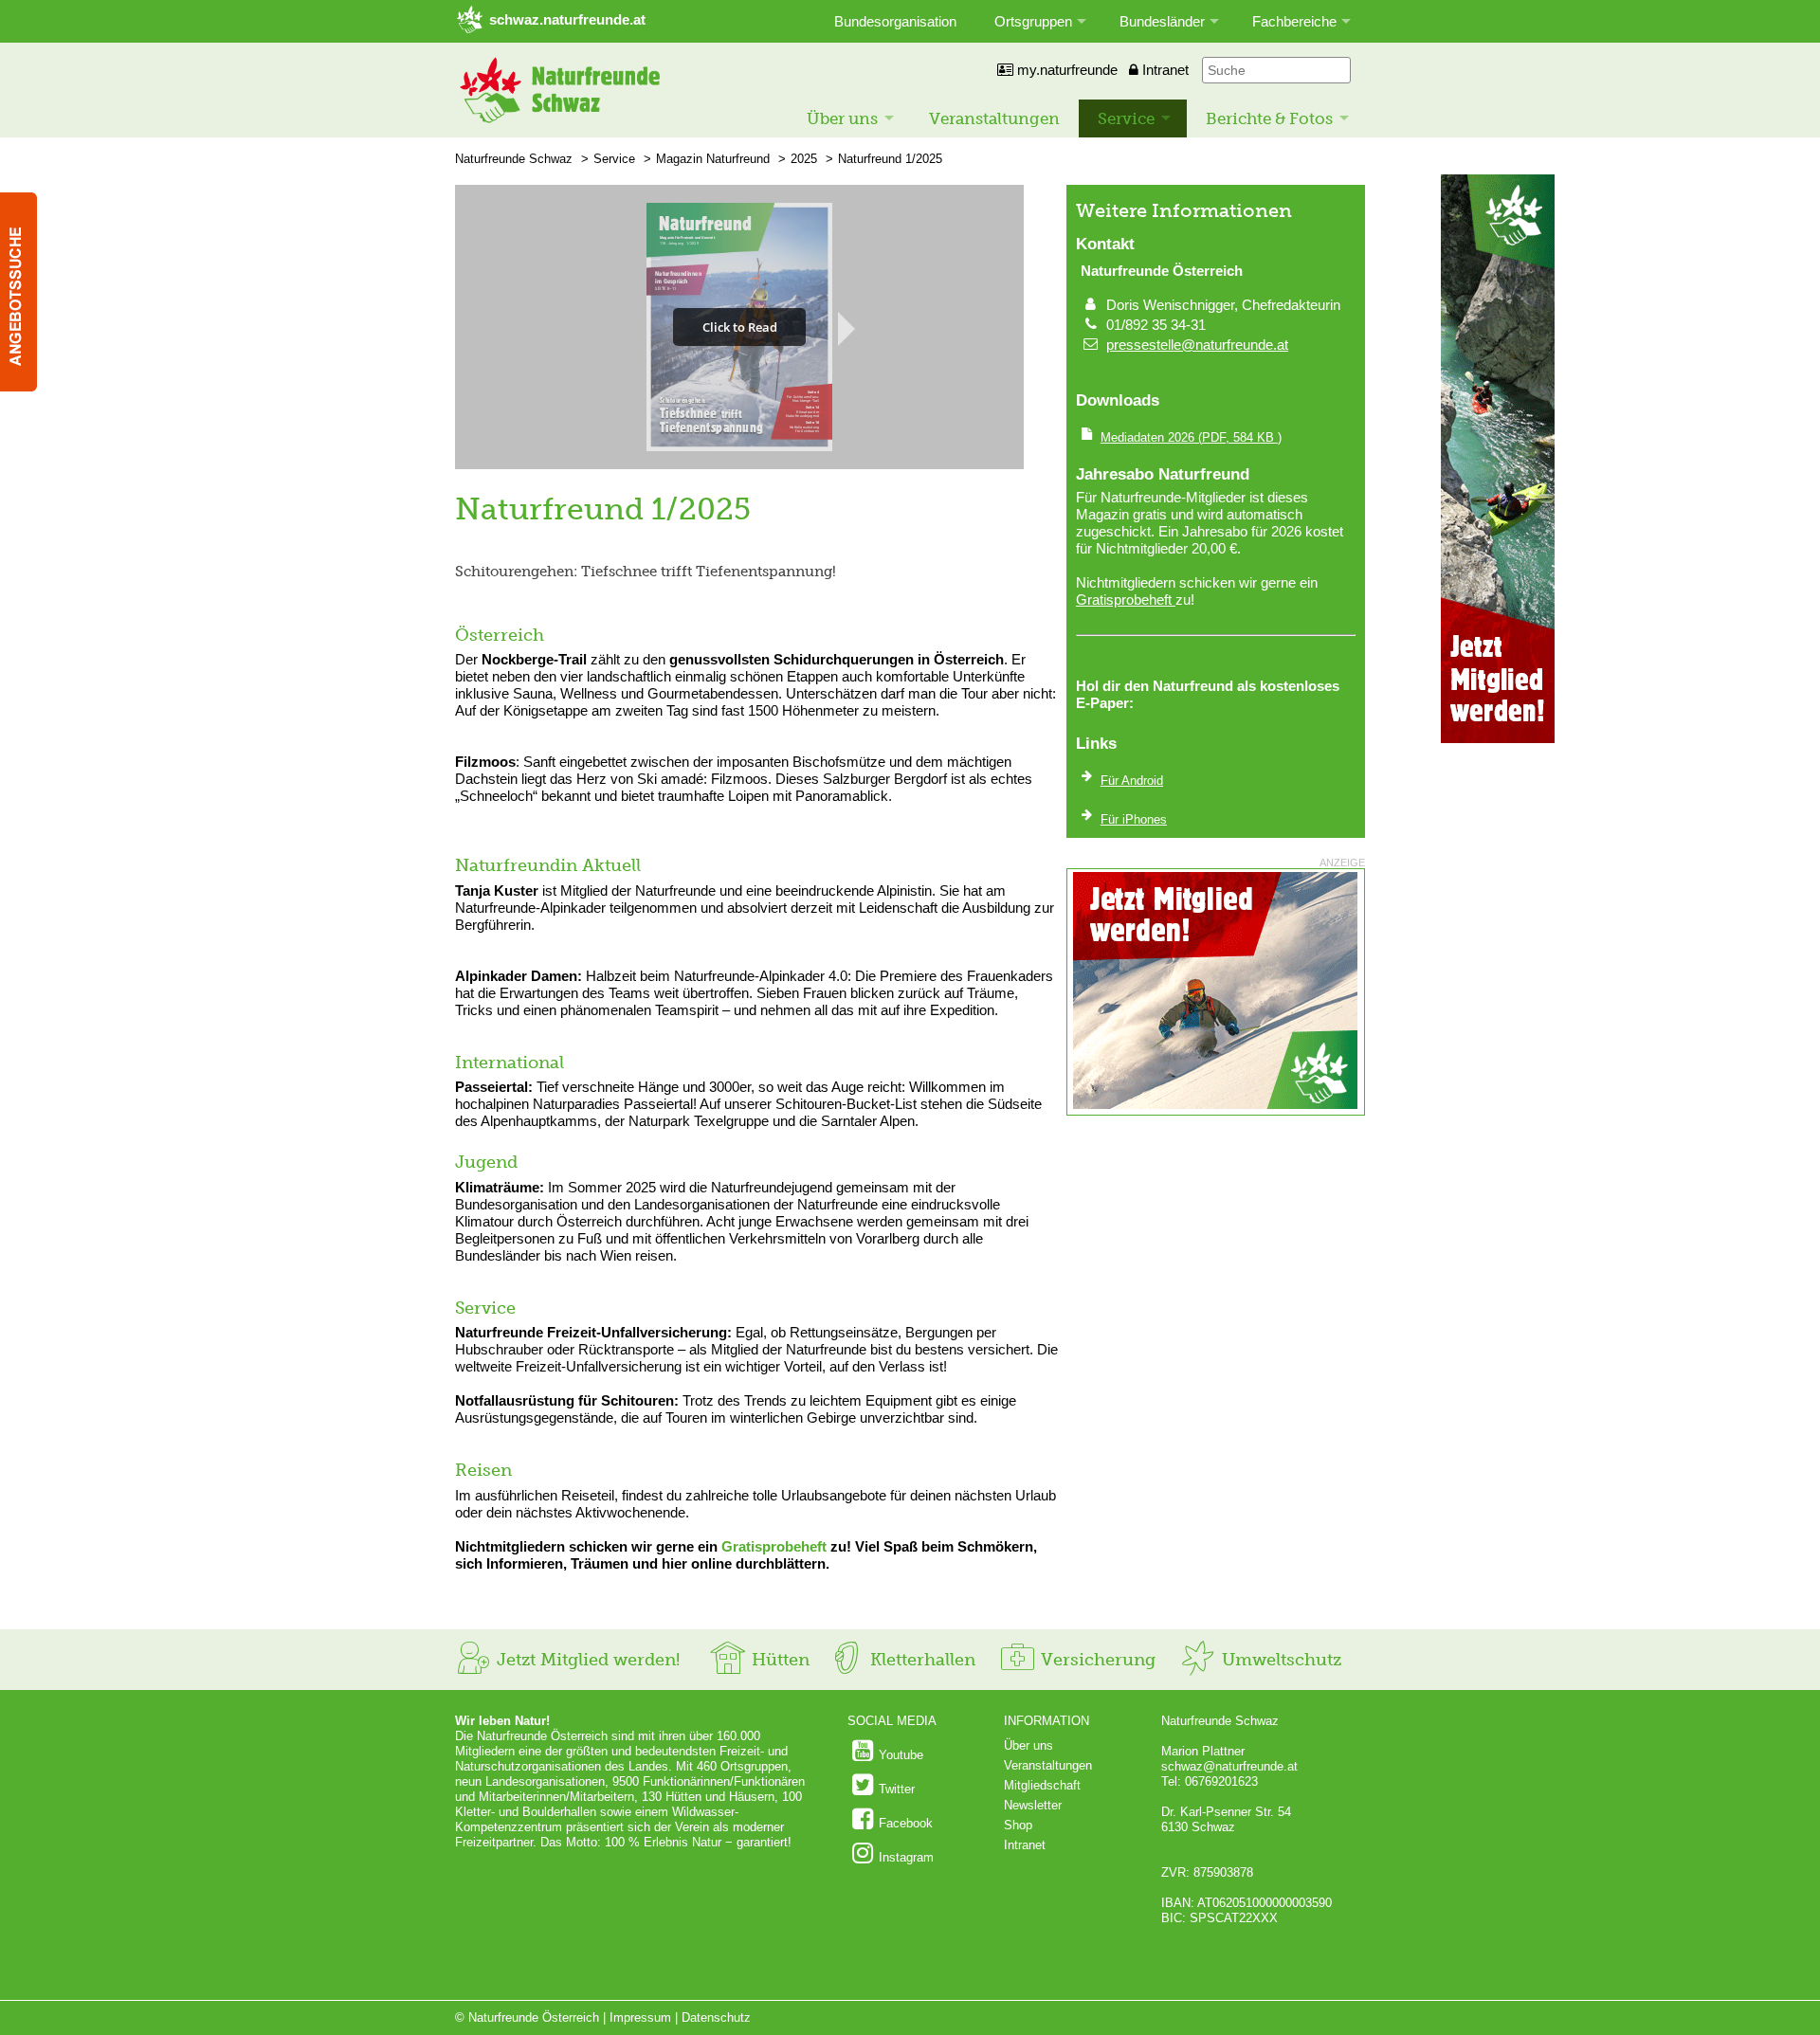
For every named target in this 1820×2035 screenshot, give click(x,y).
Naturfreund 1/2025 (890, 159)
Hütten (778, 1660)
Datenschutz (716, 2017)
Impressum (640, 2017)
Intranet (1164, 70)
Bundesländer (1162, 21)
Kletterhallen (920, 1660)
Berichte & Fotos (1269, 118)
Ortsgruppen (1033, 21)
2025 (804, 159)
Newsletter (1033, 1805)
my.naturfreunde (1065, 70)
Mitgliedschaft (1042, 1785)
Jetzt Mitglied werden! (586, 1660)
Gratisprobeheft (774, 1546)
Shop (1018, 1825)
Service (1126, 118)
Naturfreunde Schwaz (514, 159)
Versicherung (1096, 1660)
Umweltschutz (1279, 1660)
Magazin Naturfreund (713, 159)
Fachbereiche (1294, 21)
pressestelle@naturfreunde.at (1197, 345)
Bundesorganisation (895, 21)
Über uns (842, 118)
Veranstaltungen (994, 118)
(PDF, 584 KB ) (1191, 437)
